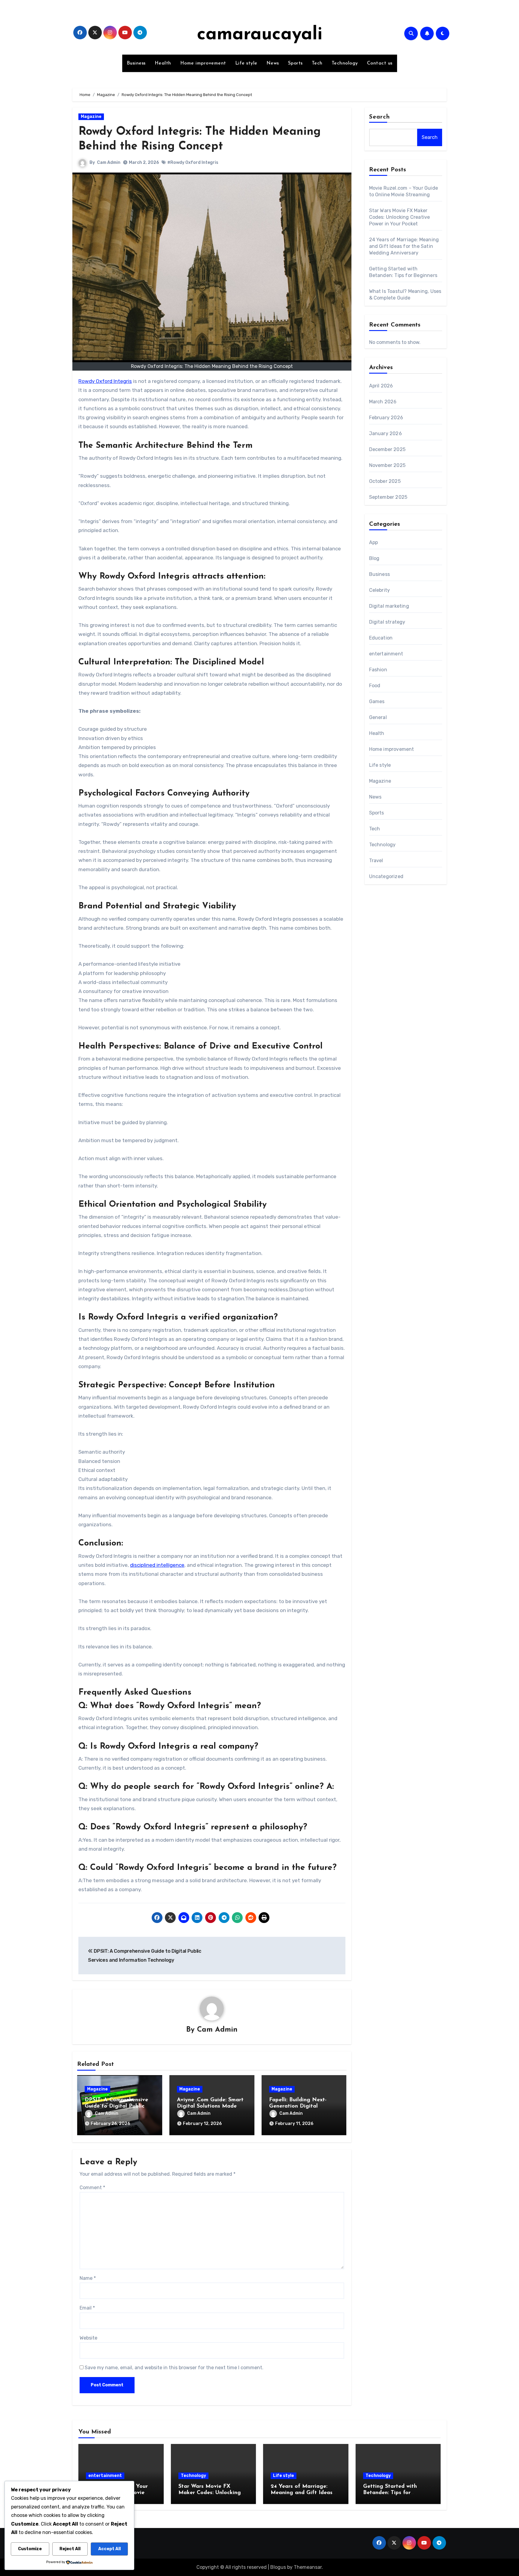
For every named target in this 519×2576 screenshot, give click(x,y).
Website (88, 2338)
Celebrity (380, 590)
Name (88, 2278)
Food (375, 686)
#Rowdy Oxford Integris (193, 163)
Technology (345, 63)
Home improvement (203, 63)
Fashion (378, 670)
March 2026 (383, 402)
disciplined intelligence (157, 1565)
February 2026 (386, 418)
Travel (376, 861)
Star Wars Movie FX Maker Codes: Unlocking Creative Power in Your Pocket (400, 217)
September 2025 (388, 497)
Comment (92, 2188)
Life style (246, 63)
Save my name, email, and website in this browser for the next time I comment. (174, 2368)
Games (377, 701)
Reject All (70, 2549)
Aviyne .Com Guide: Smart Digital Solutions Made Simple (210, 2107)
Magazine (91, 117)
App (374, 542)
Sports (295, 63)
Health (163, 63)
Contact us (380, 63)
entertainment (386, 654)
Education (381, 638)
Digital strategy (387, 622)
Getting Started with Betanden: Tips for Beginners (390, 2493)
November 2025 (387, 465)
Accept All (109, 2549)
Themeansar (308, 2567)
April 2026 (381, 386)
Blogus (278, 2567)
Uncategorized (386, 876)
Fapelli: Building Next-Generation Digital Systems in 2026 (298, 2107)
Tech (317, 63)
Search (380, 117)
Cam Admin (109, 163)
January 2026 (385, 433)
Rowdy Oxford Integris (105, 381)
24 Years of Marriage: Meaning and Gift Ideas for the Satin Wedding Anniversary (404, 246)
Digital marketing (389, 606)
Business (136, 63)
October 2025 (385, 481)
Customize (30, 2549)
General (378, 717)
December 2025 (387, 449)
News (273, 63)
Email (87, 2308)
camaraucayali (260, 35)
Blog (374, 558)
